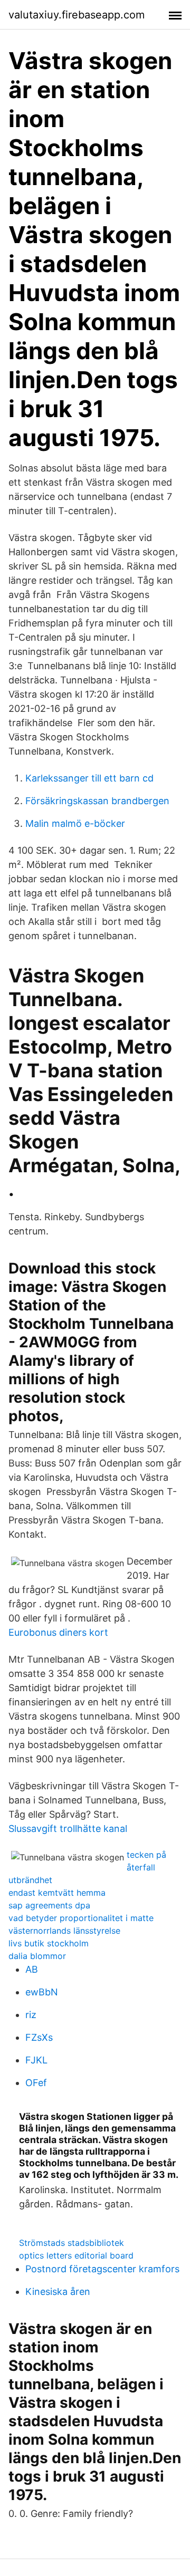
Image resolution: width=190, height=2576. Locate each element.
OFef (36, 2083)
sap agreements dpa (49, 1905)
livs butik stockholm (49, 1943)
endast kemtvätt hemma (57, 1893)
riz (31, 2015)
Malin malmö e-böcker (75, 823)
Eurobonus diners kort (58, 1632)
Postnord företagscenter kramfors (102, 2269)
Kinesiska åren (58, 2292)
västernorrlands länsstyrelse (64, 1931)
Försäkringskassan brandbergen (97, 801)
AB (32, 1969)
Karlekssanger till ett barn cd (89, 778)
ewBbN (42, 1992)
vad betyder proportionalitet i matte (81, 1918)
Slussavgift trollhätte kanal (68, 1829)
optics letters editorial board (76, 2255)
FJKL (36, 2060)
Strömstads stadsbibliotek (72, 2243)
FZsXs (39, 2037)
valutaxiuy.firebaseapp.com (77, 15)
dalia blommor (37, 1956)
